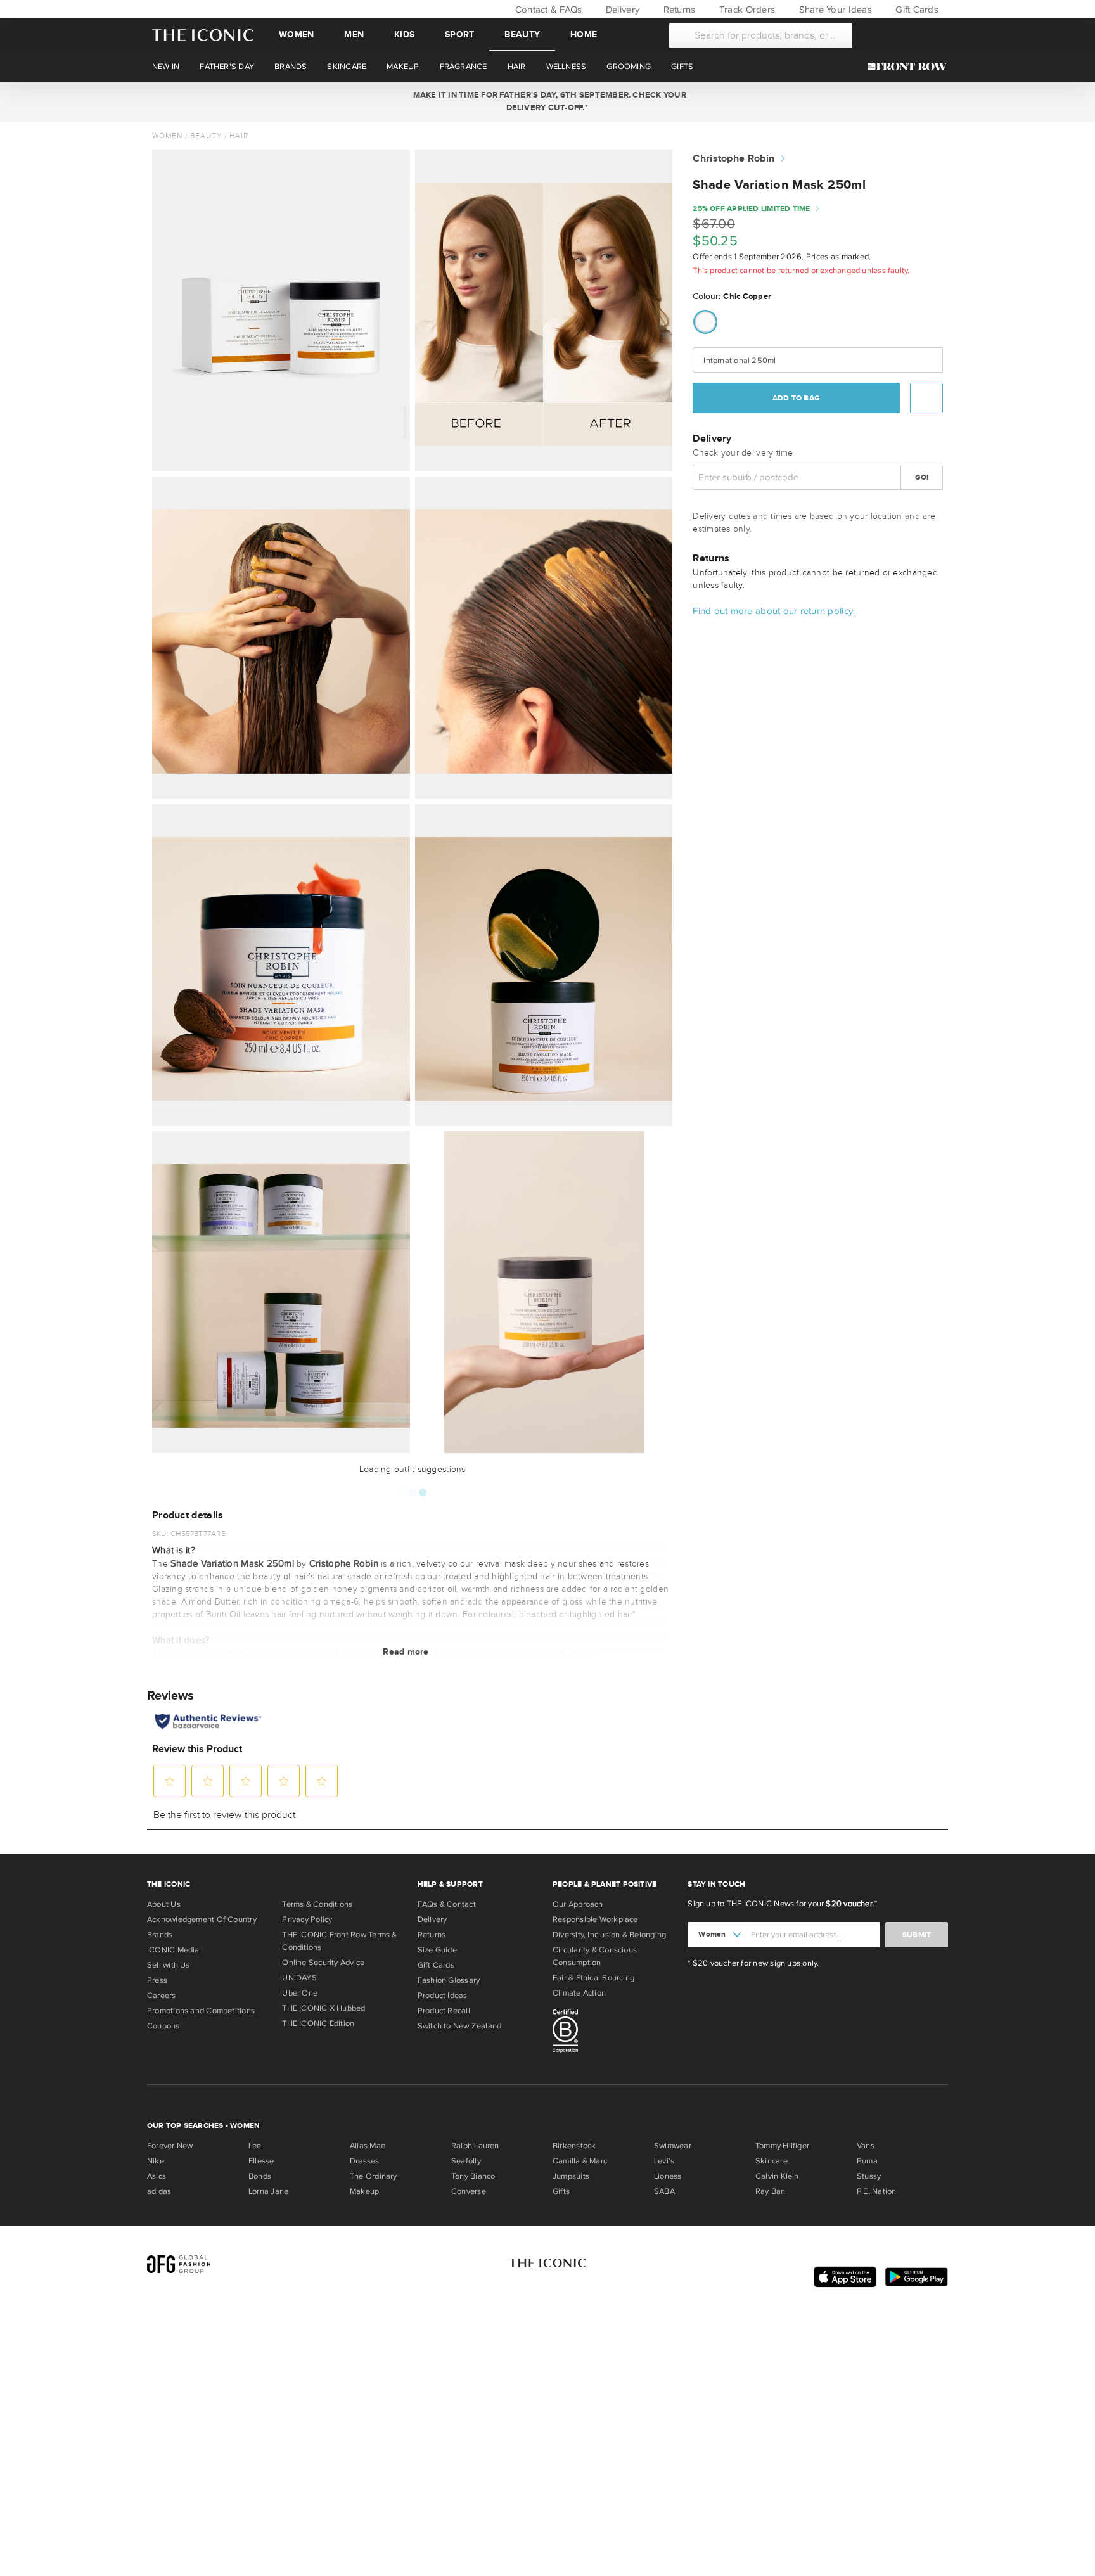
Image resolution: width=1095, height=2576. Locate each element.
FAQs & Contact (447, 1904)
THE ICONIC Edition (318, 2023)
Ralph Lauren (475, 2146)
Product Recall (444, 2011)
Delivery (621, 10)
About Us (164, 1904)
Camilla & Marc (580, 2161)
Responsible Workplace (595, 1919)
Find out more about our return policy (773, 611)
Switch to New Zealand (460, 2026)
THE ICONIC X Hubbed (323, 2008)
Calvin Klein (777, 2176)
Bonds (260, 2176)
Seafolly (466, 2161)
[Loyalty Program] (910, 67)
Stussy (869, 2176)
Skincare (772, 2161)
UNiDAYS (299, 1978)
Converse (469, 2191)
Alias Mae (368, 2146)
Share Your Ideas (834, 10)
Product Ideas (443, 1996)
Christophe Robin (733, 159)
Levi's (664, 2161)
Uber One (300, 1993)
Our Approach (578, 1904)
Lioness (668, 2176)
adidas (159, 2191)
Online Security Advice (323, 1963)
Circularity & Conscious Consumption (595, 1956)
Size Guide (437, 1950)
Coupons (163, 2026)
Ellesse (261, 2161)
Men (354, 35)
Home (584, 35)
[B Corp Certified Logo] (615, 2033)
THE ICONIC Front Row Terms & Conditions (339, 1941)
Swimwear (673, 2146)
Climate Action (579, 1993)
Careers (162, 1996)
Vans (866, 2146)
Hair (239, 136)
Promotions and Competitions (201, 2011)
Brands (160, 1935)
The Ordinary (374, 2176)
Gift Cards (916, 10)
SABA (664, 2191)
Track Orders (746, 10)
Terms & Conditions (317, 1904)
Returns (678, 10)
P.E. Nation (876, 2191)
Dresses (365, 2161)
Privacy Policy (307, 1919)
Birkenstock (574, 2146)
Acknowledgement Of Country (202, 1919)
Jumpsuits (571, 2176)
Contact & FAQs (547, 10)
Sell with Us (169, 1965)
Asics (157, 2176)
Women (296, 35)
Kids (404, 35)
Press (157, 1980)
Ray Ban (771, 2191)
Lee (255, 2146)
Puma (867, 2161)
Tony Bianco (473, 2176)
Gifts (561, 2191)
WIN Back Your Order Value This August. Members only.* (547, 101)
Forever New (170, 2146)
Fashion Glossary (449, 1980)
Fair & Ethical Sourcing (593, 1978)
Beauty (522, 35)
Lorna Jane (268, 2191)
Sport (459, 35)
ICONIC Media (173, 1950)
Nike (156, 2161)
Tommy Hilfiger (782, 2146)
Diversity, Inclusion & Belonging (609, 1935)
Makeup (364, 2191)
